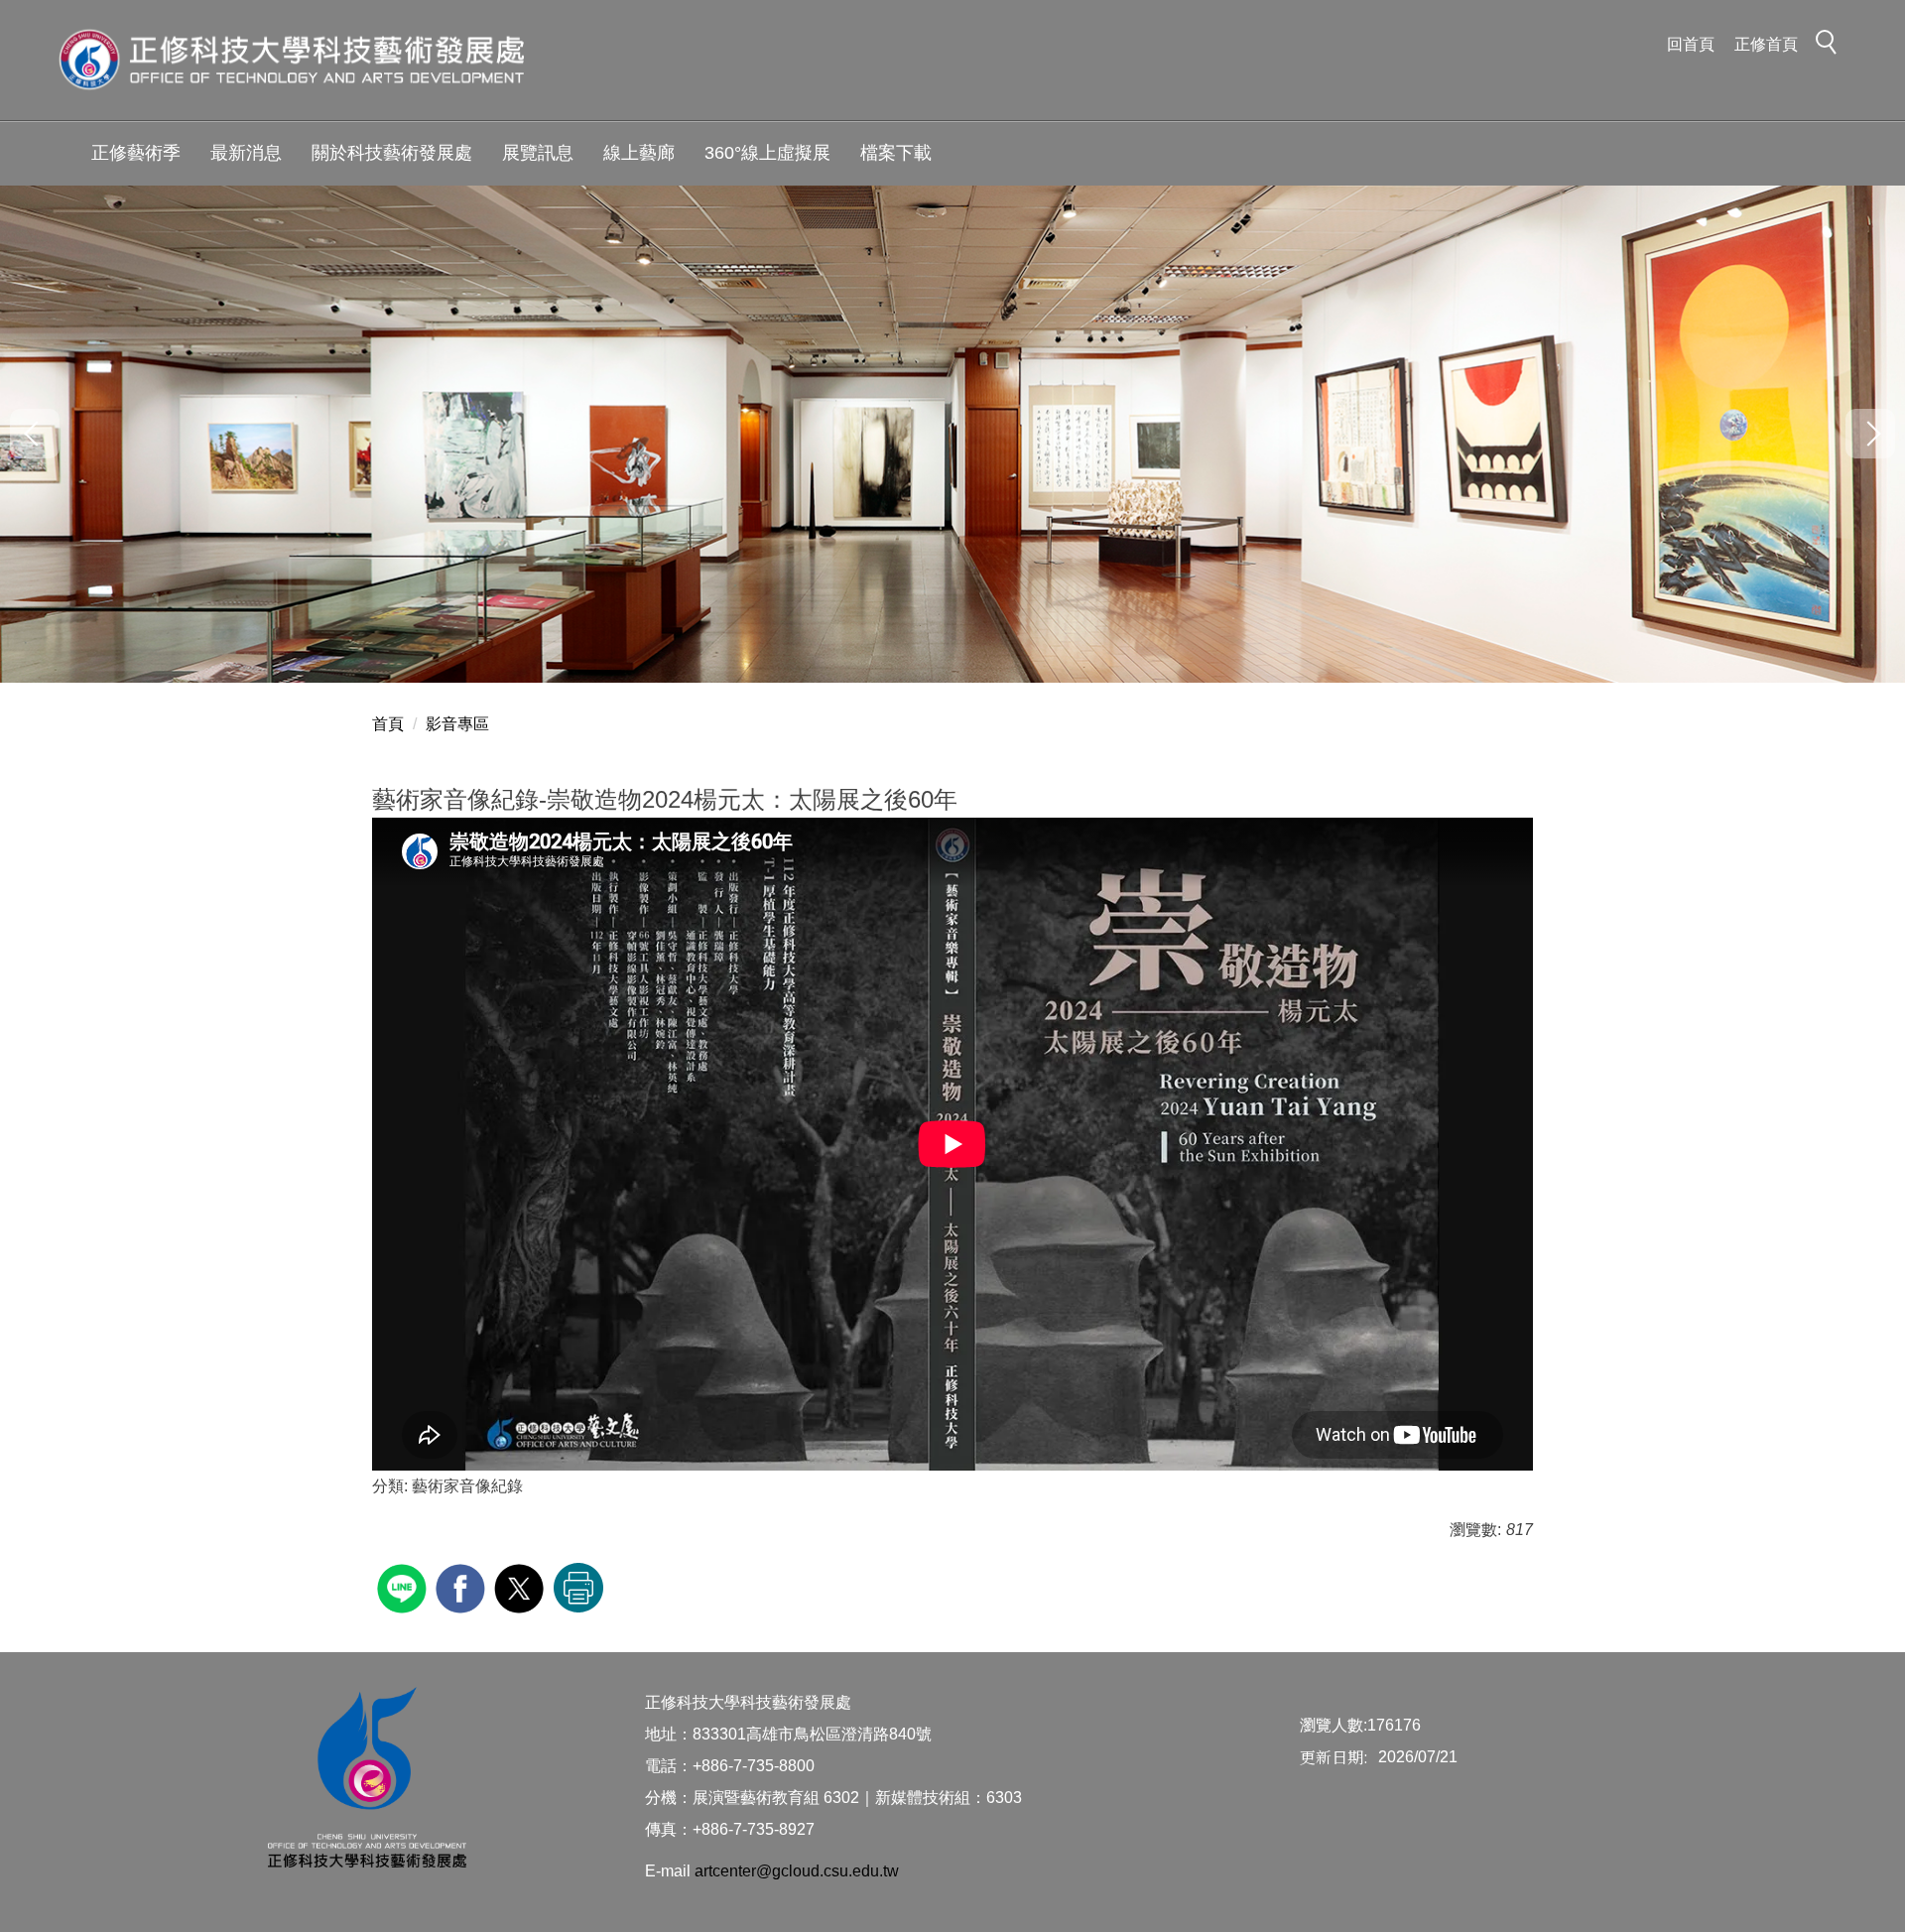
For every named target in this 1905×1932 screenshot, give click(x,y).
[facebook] (463, 1586)
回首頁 (1691, 44)
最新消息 (246, 153)
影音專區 (457, 724)
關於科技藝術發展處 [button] (392, 153)
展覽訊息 (538, 153)
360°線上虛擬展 (767, 153)
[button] (1832, 46)
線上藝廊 (639, 153)
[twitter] (521, 1586)
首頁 (388, 724)
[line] (404, 1586)
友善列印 (578, 1588)
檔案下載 (896, 153)
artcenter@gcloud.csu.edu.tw (797, 1871)
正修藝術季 (136, 153)
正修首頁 (1766, 44)
